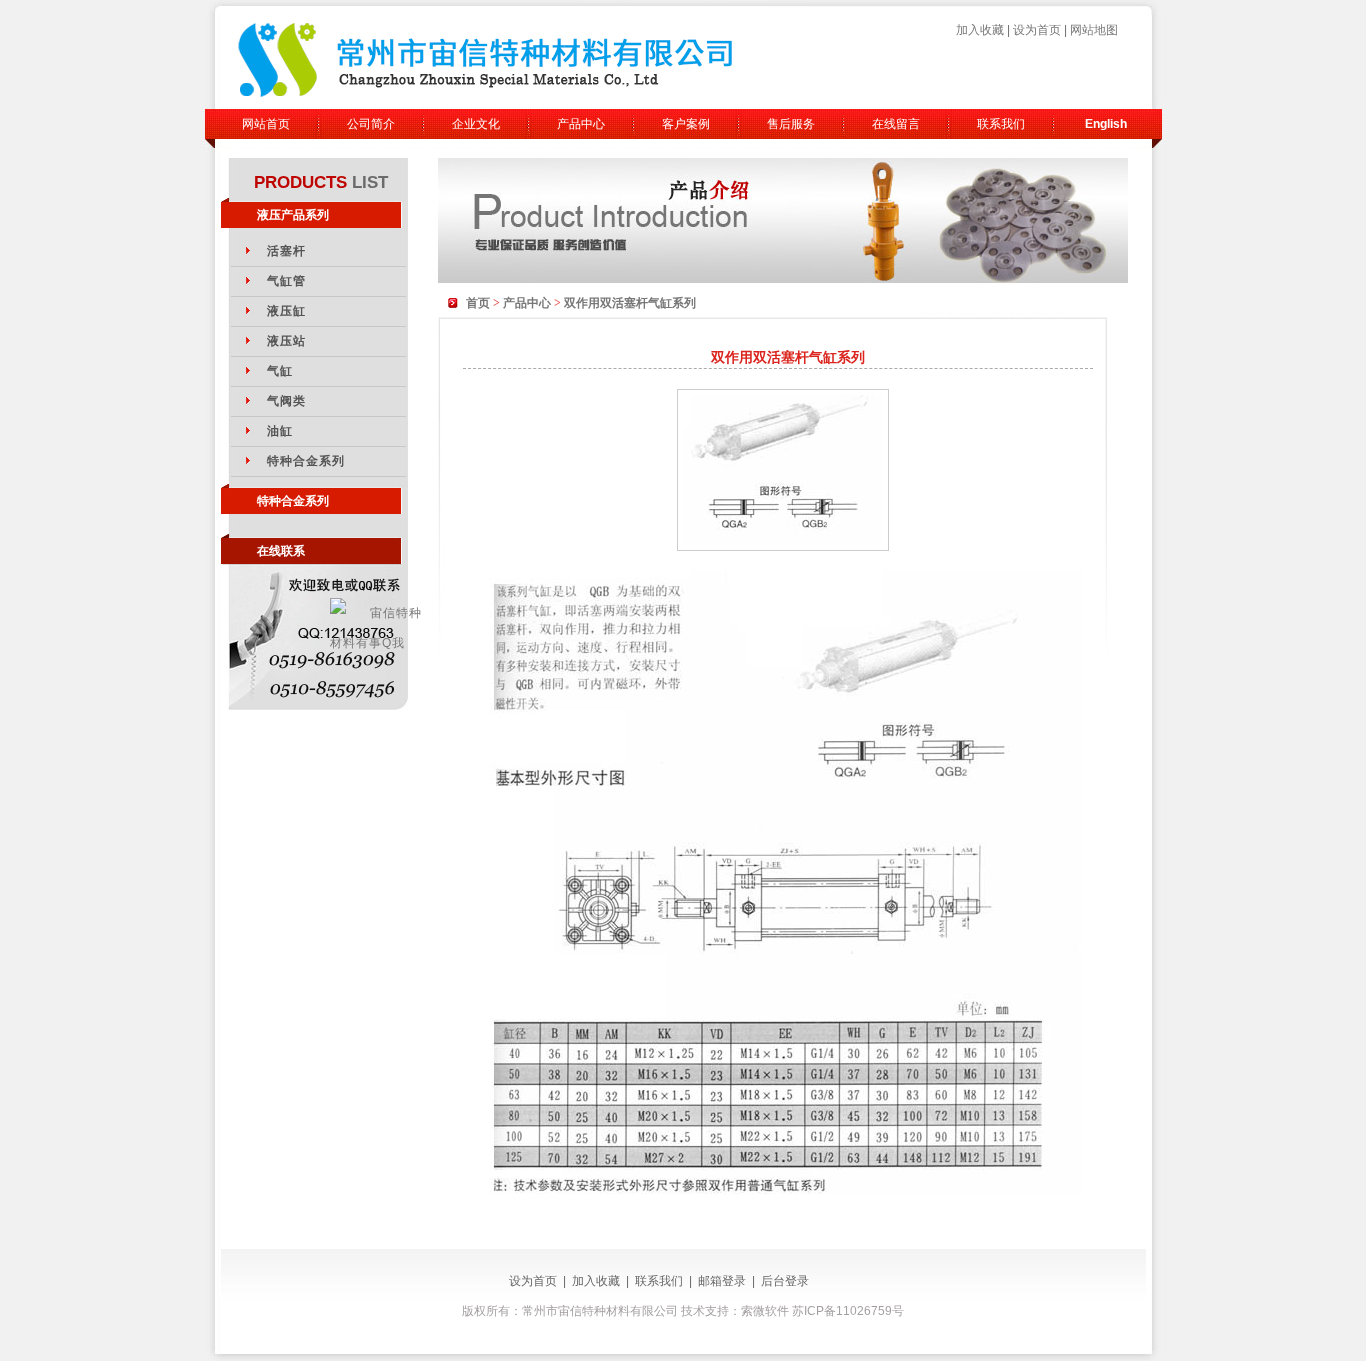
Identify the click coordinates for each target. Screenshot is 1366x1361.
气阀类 (287, 401)
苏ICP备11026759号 (848, 1311)
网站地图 (1094, 30)
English (1106, 124)
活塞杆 (287, 251)
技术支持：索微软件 (733, 1311)
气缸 (280, 371)
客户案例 (686, 124)
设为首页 (1037, 30)
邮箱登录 (722, 1281)
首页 (478, 303)
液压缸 (287, 311)
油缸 (280, 431)
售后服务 (791, 124)
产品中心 (581, 124)
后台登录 (785, 1281)
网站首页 (266, 124)
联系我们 (1001, 124)
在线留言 (896, 124)
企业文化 (476, 124)
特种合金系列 (306, 461)
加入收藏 (980, 30)
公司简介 (371, 124)
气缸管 (287, 281)
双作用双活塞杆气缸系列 (630, 303)
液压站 (287, 341)
